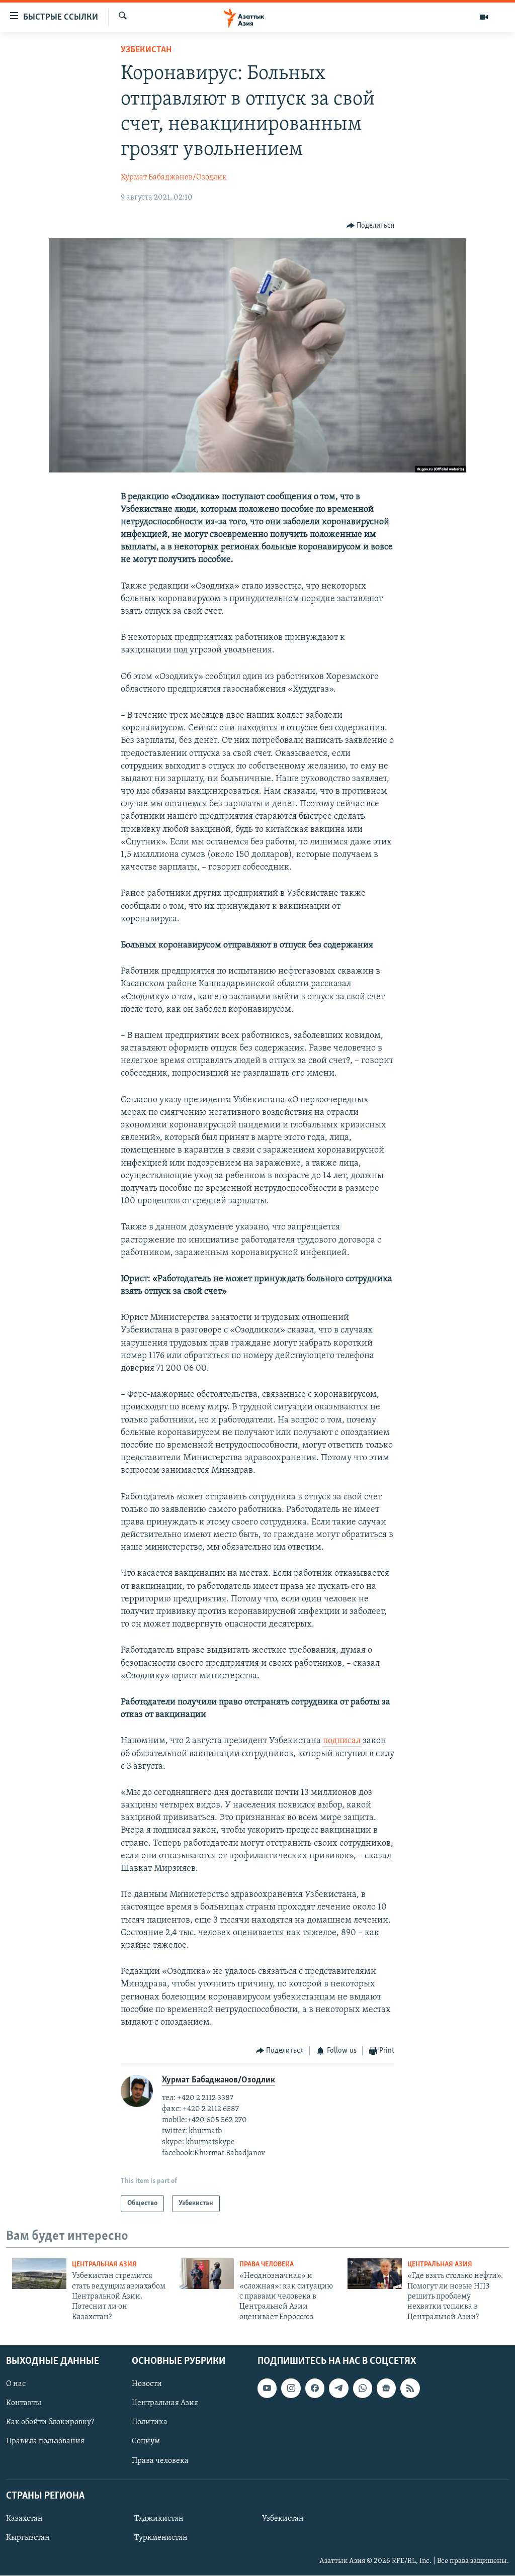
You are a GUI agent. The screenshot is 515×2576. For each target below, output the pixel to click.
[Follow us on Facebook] (315, 2389)
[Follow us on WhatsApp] (363, 2389)
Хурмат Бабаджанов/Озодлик (174, 177)
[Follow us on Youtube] (267, 2389)
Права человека (267, 2265)
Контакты (24, 2404)
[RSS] (410, 2389)
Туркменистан (161, 2538)
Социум (146, 2442)
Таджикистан (159, 2519)
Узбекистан (146, 50)
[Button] (371, 226)
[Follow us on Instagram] (291, 2389)
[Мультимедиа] (484, 17)
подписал (342, 1741)
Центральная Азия (104, 2265)
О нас (16, 2384)
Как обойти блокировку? (50, 2423)
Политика (150, 2423)
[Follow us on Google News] (386, 2389)
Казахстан (24, 2519)
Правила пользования (45, 2442)
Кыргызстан (28, 2538)
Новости (147, 2384)
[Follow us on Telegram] (338, 2389)
